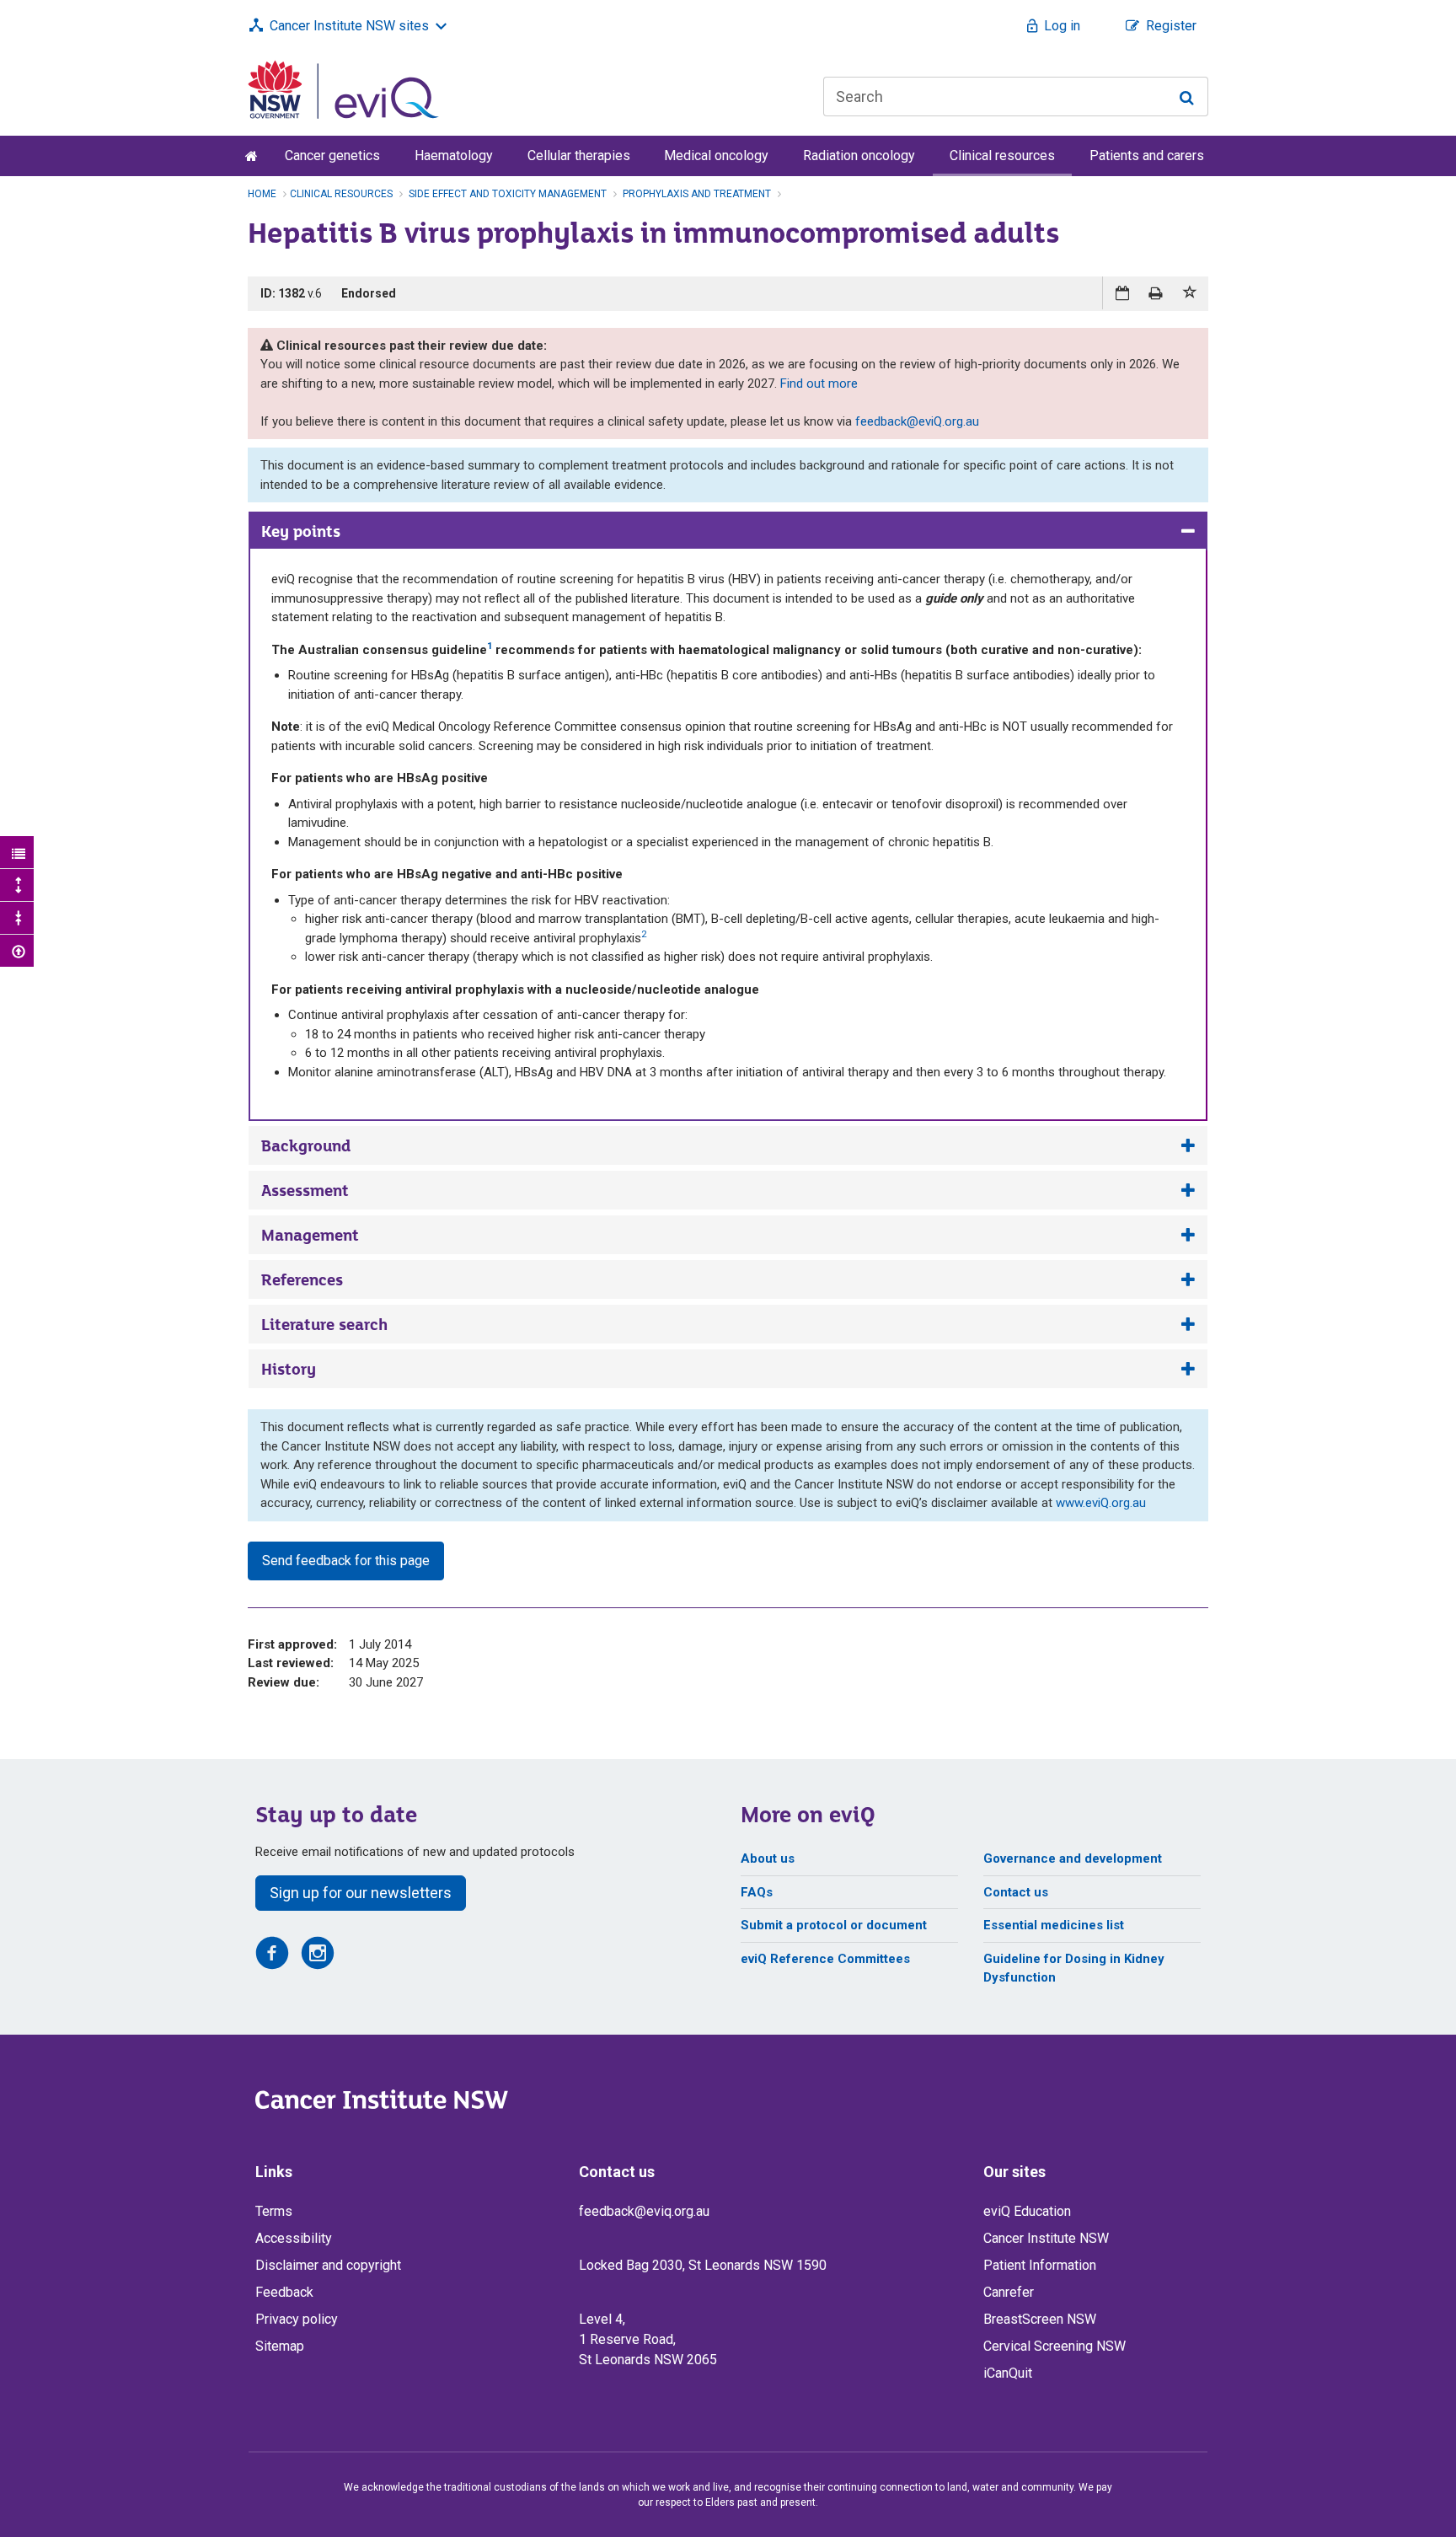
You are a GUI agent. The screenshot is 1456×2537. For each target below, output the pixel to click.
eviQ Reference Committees (825, 1959)
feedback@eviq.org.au (644, 2211)
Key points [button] (301, 531)
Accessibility (294, 2238)
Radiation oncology (859, 156)
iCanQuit (1008, 2373)
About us (768, 1858)
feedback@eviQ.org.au (917, 421)
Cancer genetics (332, 156)
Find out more (819, 383)
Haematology (454, 156)
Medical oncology (716, 156)
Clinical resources (1002, 156)
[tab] (728, 531)
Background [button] (306, 1145)
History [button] (289, 1369)
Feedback (284, 2292)
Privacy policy (297, 2319)
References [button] (302, 1279)
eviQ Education (1027, 2211)
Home (262, 194)
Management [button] (310, 1235)
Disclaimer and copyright (328, 2265)
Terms (274, 2211)
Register (1171, 26)
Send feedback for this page (346, 1561)
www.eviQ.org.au (1101, 1503)
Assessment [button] (305, 1190)
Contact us (1016, 1892)
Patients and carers (1147, 156)
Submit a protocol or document (834, 1925)
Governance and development (1073, 1858)
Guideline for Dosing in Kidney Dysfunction (1074, 1968)
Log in (1062, 26)
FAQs (757, 1892)
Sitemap (280, 2346)
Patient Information (1040, 2265)
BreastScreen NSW (1040, 2319)
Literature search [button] (324, 1324)
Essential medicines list (1054, 1925)
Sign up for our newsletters (361, 1893)
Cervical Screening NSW (1055, 2346)
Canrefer (1009, 2292)
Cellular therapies (579, 156)
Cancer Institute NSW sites (349, 26)
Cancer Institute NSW (1046, 2238)
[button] (1191, 293)
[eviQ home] (343, 88)
